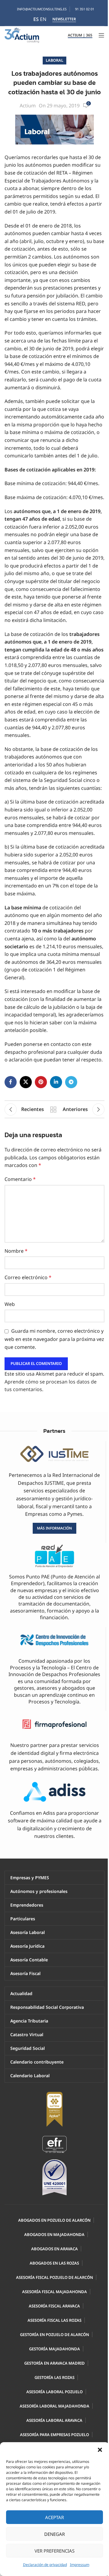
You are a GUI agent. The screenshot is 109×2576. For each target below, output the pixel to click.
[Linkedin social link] (56, 1082)
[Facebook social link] (11, 1082)
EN (43, 19)
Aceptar (54, 2517)
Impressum (80, 2565)
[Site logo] (22, 35)
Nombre (16, 1251)
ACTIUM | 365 (80, 35)
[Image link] (54, 2144)
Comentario (20, 1179)
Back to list (53, 1109)
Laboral (54, 60)
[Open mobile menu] (101, 35)
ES (36, 19)
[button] (100, 2450)
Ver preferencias (54, 2551)
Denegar (54, 2534)
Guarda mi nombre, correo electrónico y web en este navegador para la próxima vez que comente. (54, 1339)
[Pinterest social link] (41, 1082)
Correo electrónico (28, 1277)
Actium (28, 106)
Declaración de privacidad (45, 2565)
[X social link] (26, 1082)
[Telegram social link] (71, 1082)
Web (10, 1304)
